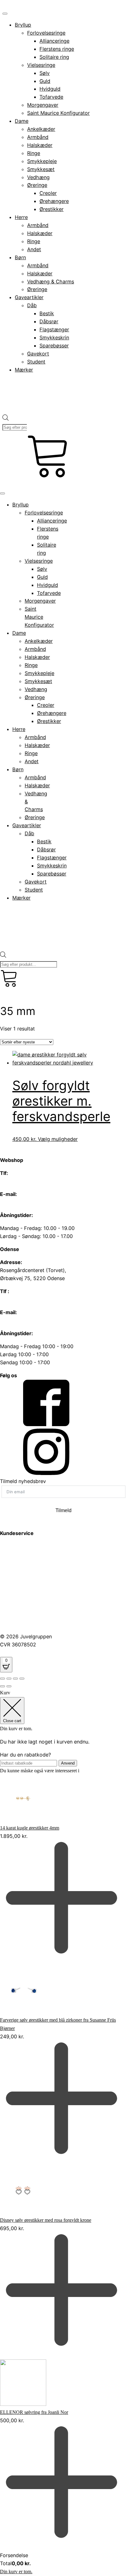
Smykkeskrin (54, 338)
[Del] (15, 1679)
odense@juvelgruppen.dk (29, 1320)
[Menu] (5, 14)
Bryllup (23, 25)
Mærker (24, 370)
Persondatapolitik (20, 1578)
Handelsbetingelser (22, 1611)
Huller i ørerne (16, 1562)
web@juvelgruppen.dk (26, 1202)
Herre (21, 217)
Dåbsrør (49, 321)
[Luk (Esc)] (22, 1679)
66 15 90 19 (14, 1181)
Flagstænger (54, 329)
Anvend (68, 1763)
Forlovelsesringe (46, 33)
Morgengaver (43, 105)
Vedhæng (38, 177)
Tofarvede (51, 97)
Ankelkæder (41, 129)
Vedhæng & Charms (51, 282)
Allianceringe (54, 41)
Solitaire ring (54, 57)
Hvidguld (50, 89)
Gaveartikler (29, 297)
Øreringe (37, 185)
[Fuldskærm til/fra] (9, 1679)
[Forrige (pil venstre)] (2, 1686)
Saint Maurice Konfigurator (58, 113)
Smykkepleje (42, 161)
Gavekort (38, 354)
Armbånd (38, 137)
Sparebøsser (54, 346)
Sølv (45, 73)
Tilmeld (63, 1510)
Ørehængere (54, 201)
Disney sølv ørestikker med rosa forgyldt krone (46, 2220)
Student (36, 362)
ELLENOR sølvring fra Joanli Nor (34, 2412)
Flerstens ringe (57, 49)
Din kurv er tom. (16, 2572)
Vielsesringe (41, 65)
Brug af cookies (18, 1594)
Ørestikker (51, 209)
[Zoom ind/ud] (2, 1679)
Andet (34, 249)
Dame (22, 121)
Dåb (32, 305)
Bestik (47, 313)
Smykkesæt (41, 169)
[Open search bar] (6, 410)
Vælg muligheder (58, 1139)
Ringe (34, 153)
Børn (20, 257)
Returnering (13, 1623)
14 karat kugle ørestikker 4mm (30, 1828)
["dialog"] (63, 2132)
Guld (45, 81)
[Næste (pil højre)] (9, 1686)
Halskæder (40, 145)
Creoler (48, 193)
